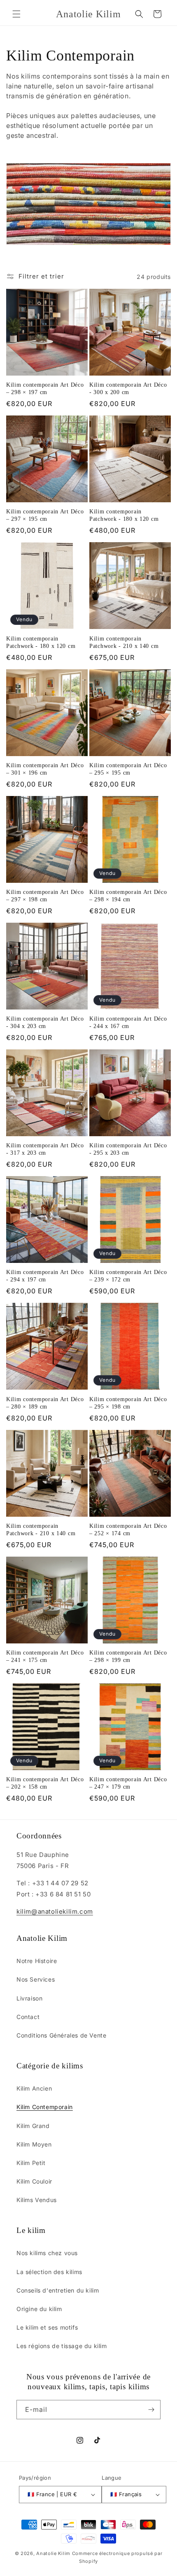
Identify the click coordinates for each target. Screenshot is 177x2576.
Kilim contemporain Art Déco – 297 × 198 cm (45, 896)
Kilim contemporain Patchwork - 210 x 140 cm (124, 642)
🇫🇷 (52, 2494)
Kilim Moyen (34, 2144)
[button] (16, 14)
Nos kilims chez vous (47, 2253)
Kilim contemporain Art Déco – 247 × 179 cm (128, 1783)
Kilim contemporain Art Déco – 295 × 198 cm (128, 1403)
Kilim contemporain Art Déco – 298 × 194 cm (128, 896)
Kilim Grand (33, 2126)
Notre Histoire (37, 1961)
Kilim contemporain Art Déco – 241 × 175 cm (45, 1656)
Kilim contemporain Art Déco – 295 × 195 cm (128, 769)
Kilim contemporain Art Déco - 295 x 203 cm (128, 1149)
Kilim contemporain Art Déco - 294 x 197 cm (45, 1276)
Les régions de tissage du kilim (62, 2346)
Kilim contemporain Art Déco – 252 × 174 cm (128, 1529)
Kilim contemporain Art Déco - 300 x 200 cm (128, 388)
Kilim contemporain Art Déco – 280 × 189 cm (45, 1403)
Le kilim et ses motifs (47, 2327)
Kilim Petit (31, 2163)
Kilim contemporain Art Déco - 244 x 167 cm (128, 1022)
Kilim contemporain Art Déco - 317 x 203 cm (45, 1149)
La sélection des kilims (49, 2272)
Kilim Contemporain (45, 2107)
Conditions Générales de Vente (61, 2035)
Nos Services (36, 1979)
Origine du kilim (39, 2309)
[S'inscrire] (151, 2410)
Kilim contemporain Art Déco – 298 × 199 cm (128, 1656)
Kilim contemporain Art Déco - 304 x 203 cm (45, 1022)
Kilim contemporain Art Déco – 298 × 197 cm (45, 388)
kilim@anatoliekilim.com (55, 1911)
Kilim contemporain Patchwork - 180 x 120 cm (124, 515)
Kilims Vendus (37, 2200)
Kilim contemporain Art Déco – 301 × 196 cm (45, 769)
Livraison (29, 1998)
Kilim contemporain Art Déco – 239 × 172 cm (128, 1276)
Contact (28, 2017)
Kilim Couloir (34, 2181)
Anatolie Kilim (53, 2553)
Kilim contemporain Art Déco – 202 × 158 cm (45, 1783)
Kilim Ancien (34, 2088)
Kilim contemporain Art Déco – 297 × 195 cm (45, 515)
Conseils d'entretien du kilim (58, 2290)
